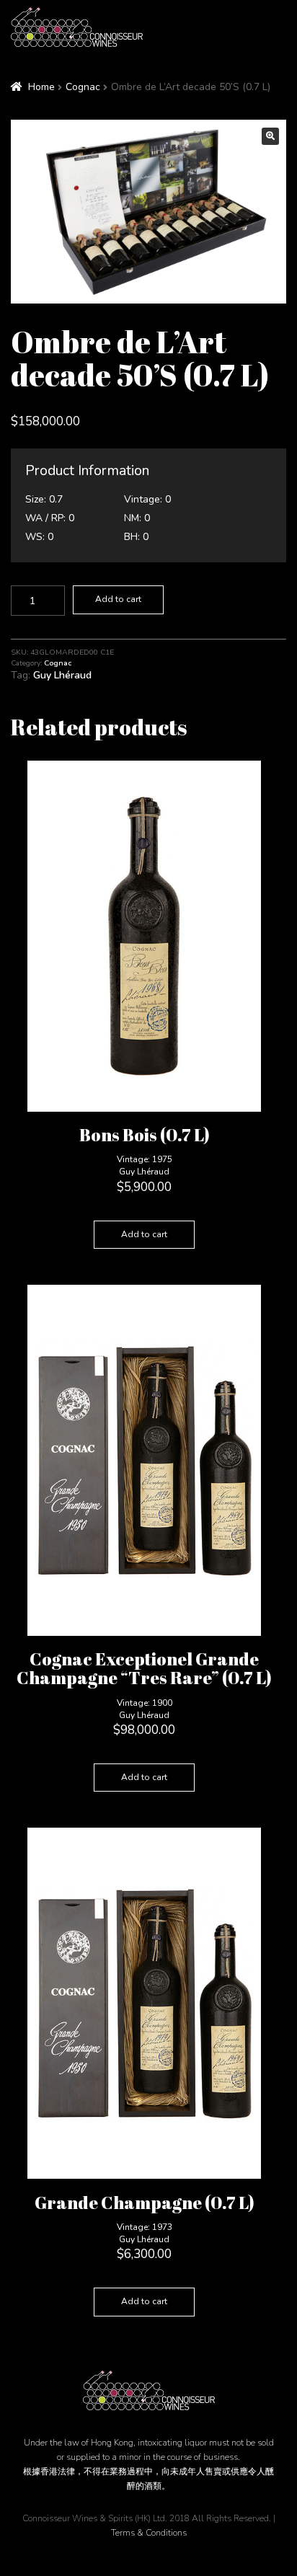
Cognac (83, 87)
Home (41, 87)
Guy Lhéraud (62, 675)
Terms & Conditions (149, 2533)
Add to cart (118, 599)
